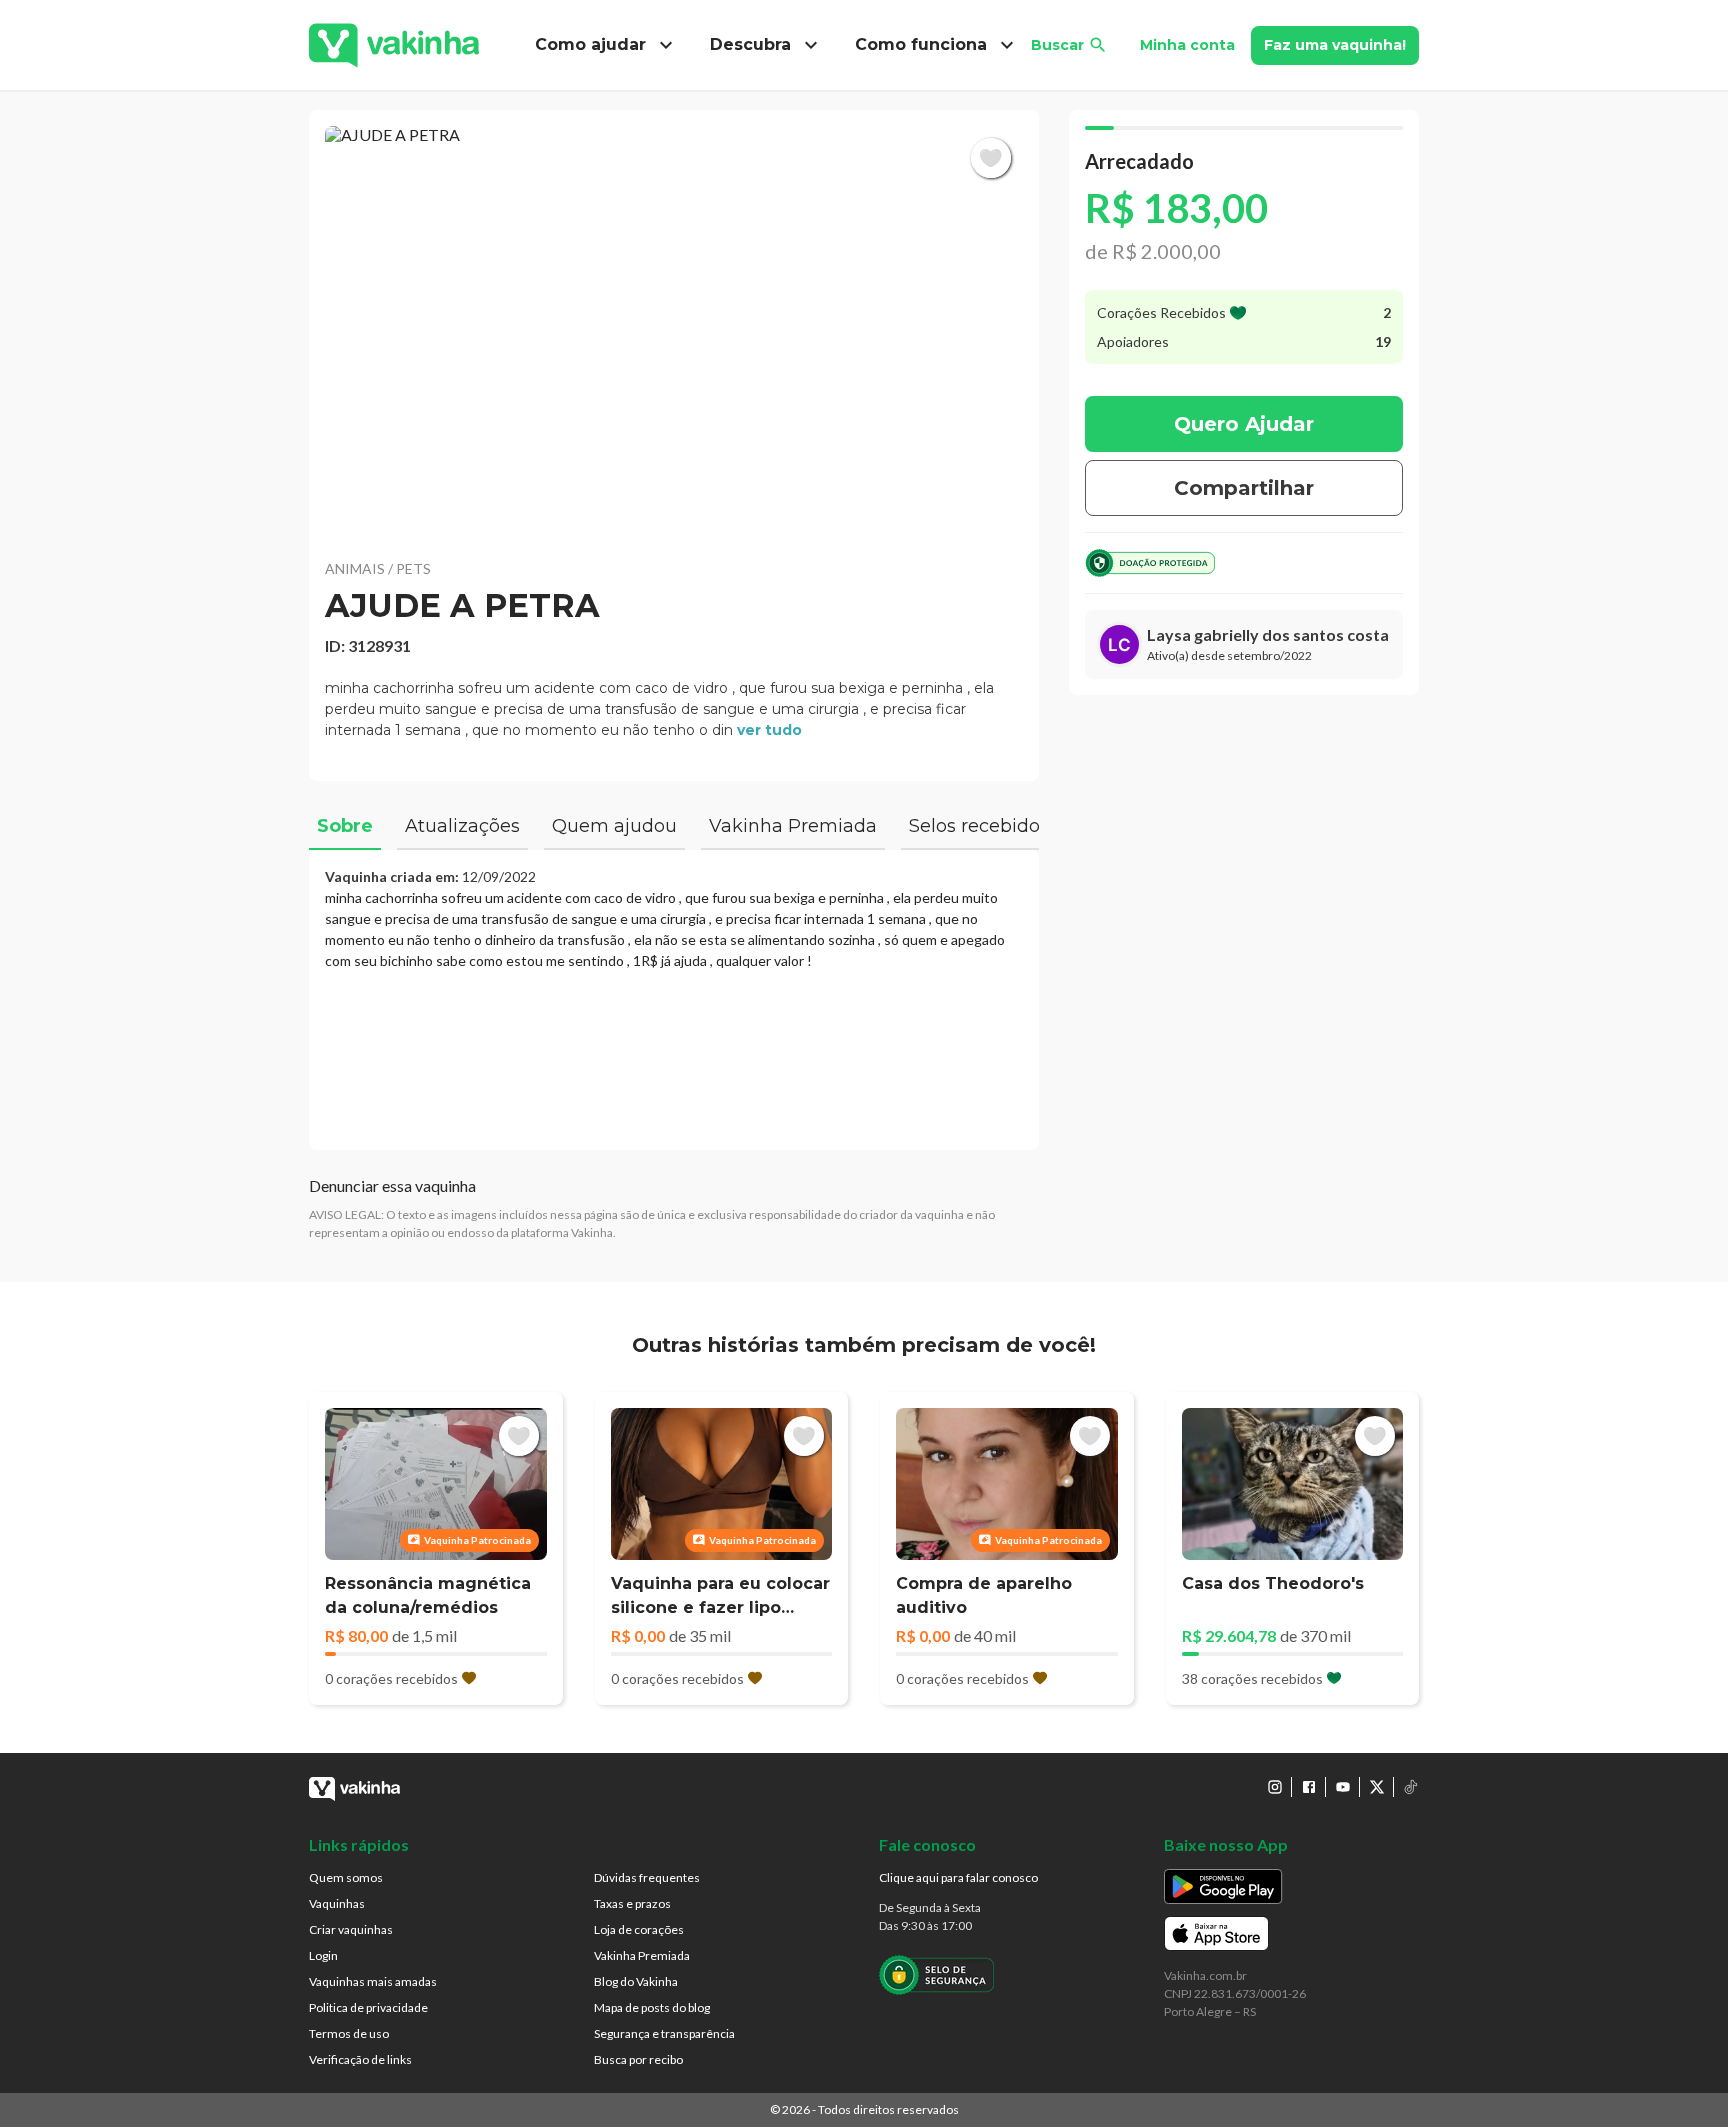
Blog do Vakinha (636, 1981)
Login (323, 1955)
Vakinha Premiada (642, 1955)
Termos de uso (349, 2033)
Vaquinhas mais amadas (373, 1981)
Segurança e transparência (664, 2033)
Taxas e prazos (632, 1903)
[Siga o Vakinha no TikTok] (1411, 1787)
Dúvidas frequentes (647, 1877)
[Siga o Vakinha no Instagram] (1275, 1787)
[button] (674, 330)
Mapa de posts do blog (652, 2007)
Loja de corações (639, 1929)
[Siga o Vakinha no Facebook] (1309, 1787)
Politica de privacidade (368, 2007)
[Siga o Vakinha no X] (1377, 1787)
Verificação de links (360, 2059)
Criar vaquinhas (351, 1929)
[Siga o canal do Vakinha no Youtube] (1343, 1787)
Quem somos (346, 1877)
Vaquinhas (337, 1903)
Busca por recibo (638, 2059)
